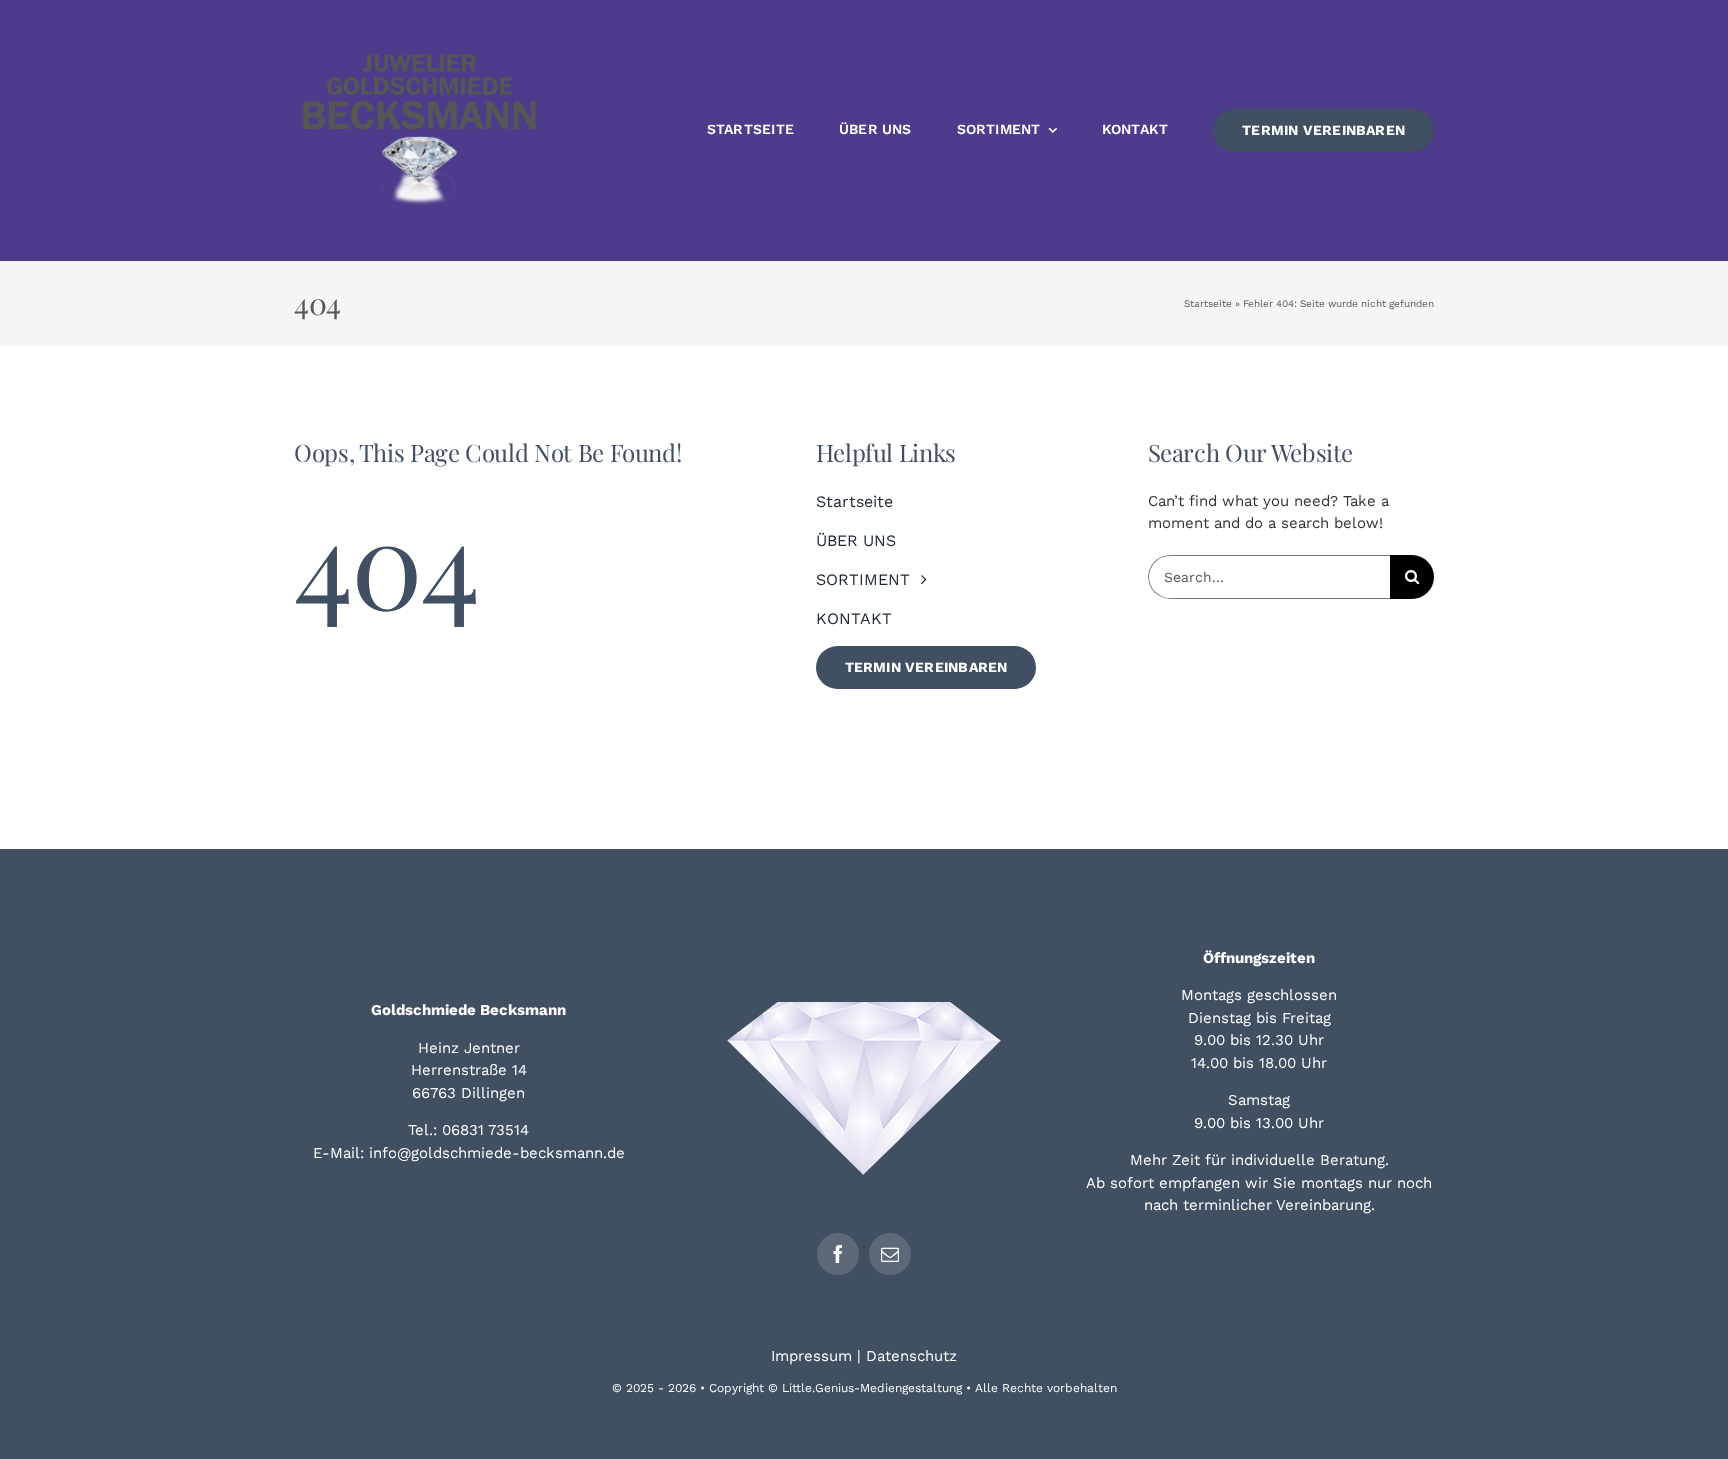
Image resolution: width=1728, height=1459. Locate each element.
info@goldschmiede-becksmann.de (497, 1153)
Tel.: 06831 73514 (468, 1130)
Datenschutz (911, 1356)
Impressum (811, 1356)
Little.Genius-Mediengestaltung (872, 1388)
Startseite (1208, 303)
